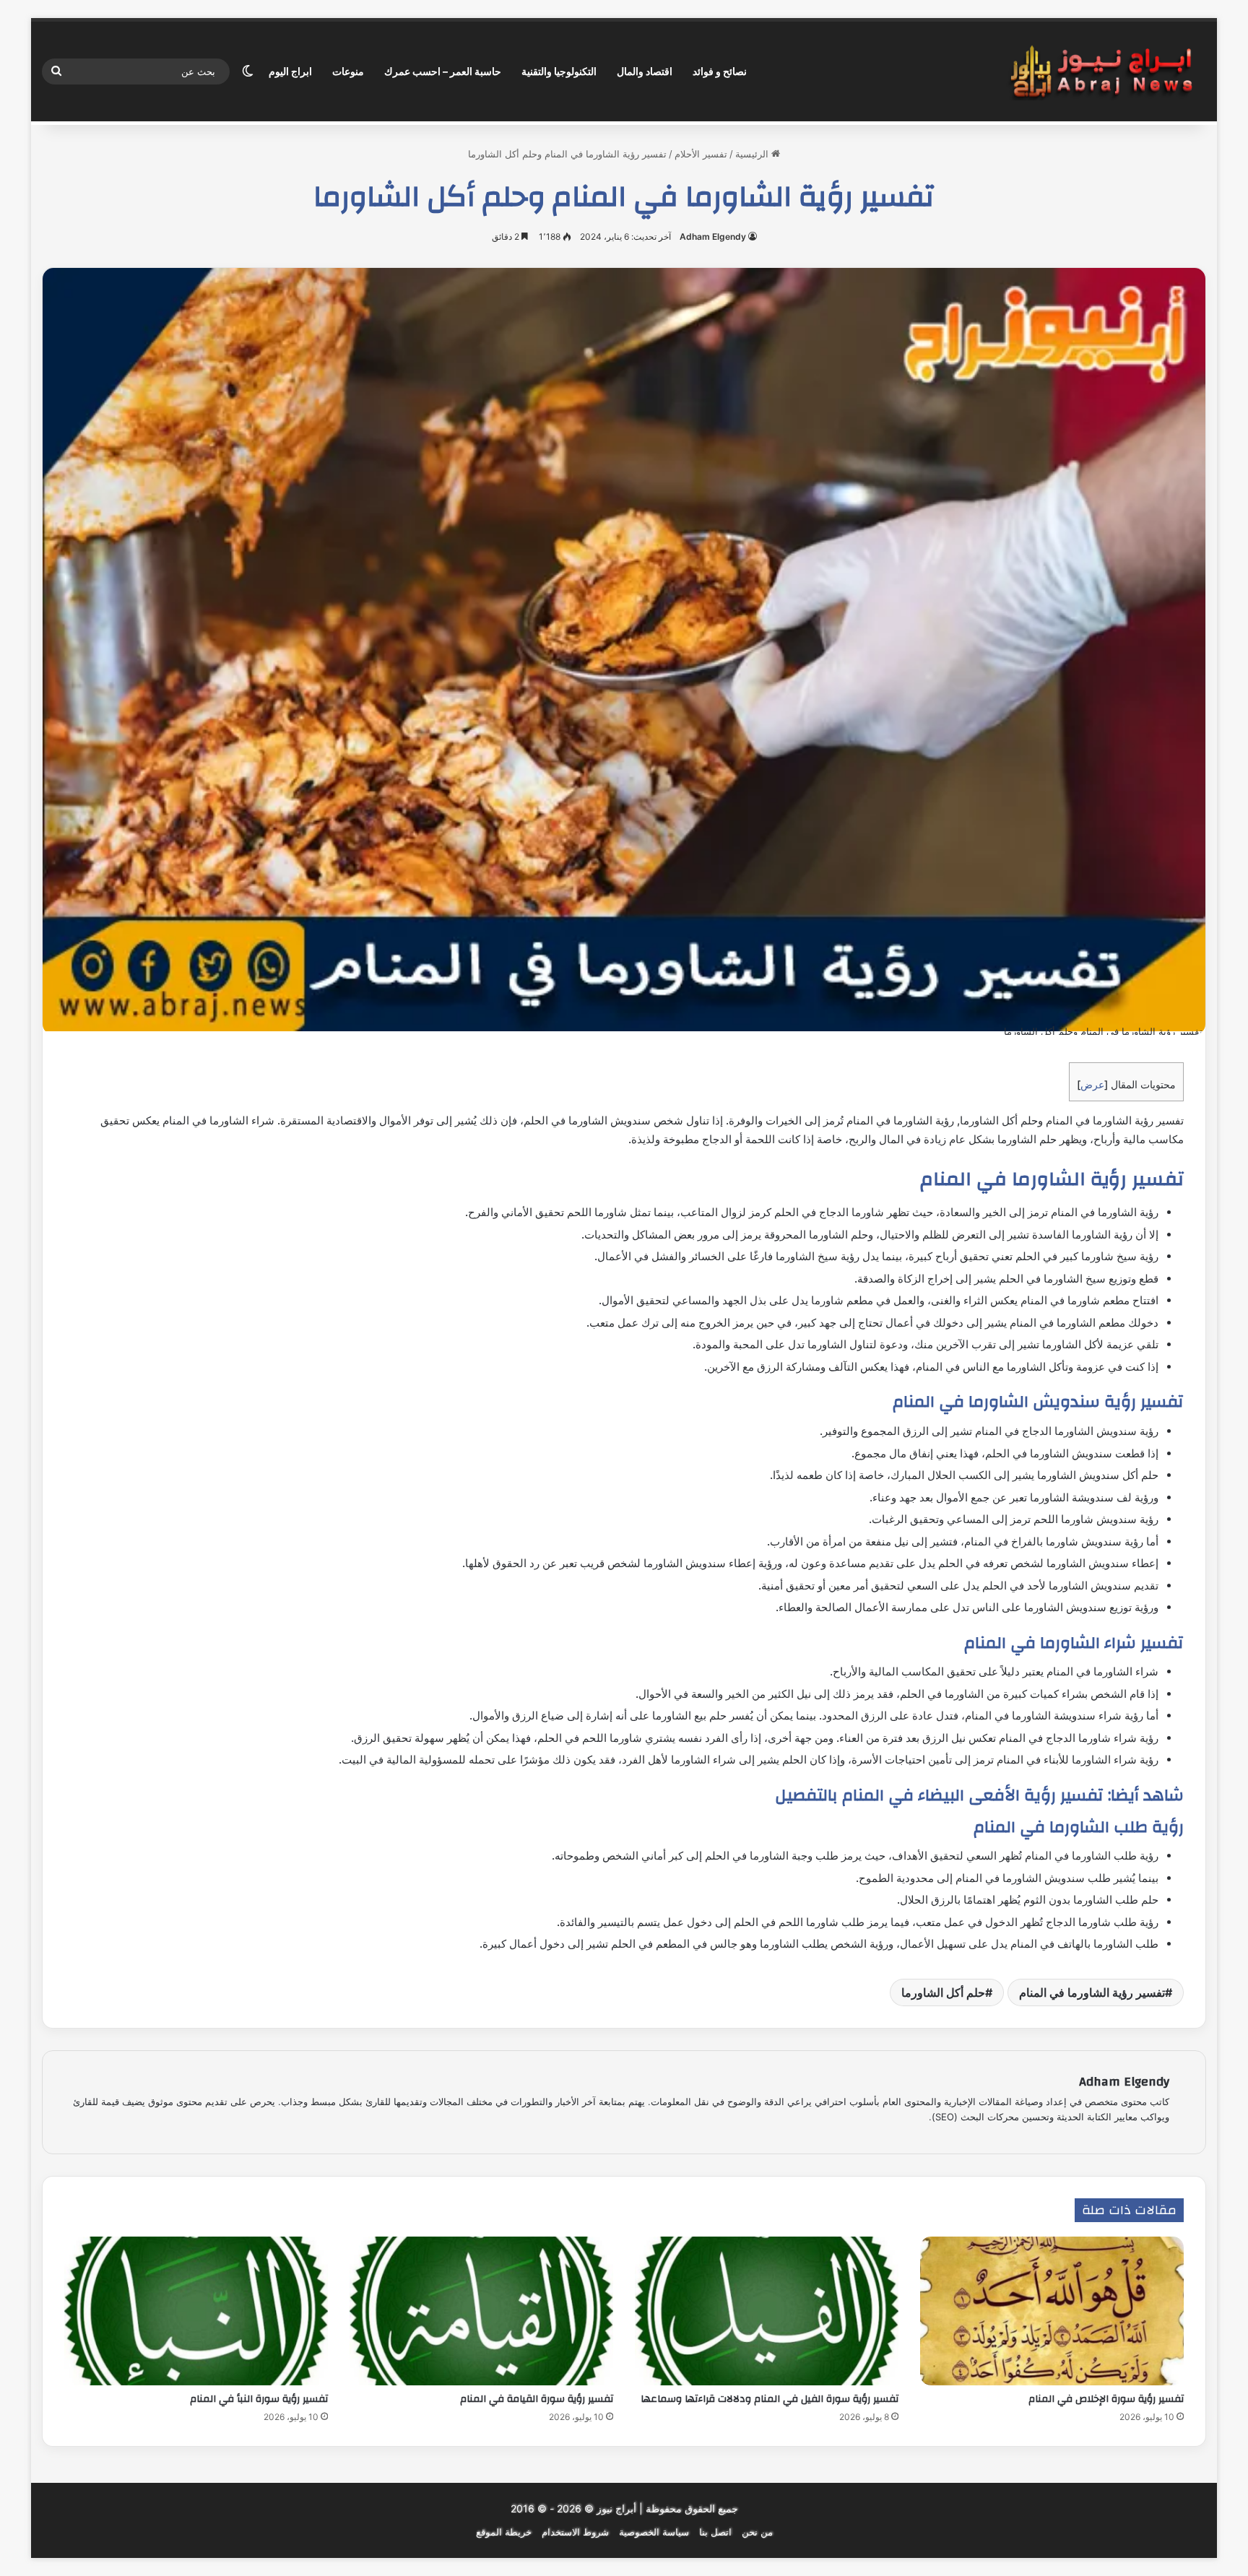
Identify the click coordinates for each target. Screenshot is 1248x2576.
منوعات (348, 71)
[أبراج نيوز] (1101, 72)
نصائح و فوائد (720, 71)
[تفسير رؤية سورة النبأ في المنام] (196, 2311)
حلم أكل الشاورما (943, 1992)
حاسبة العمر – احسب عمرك (443, 71)
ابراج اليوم (290, 71)
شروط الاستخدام (575, 2532)
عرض (1092, 1084)
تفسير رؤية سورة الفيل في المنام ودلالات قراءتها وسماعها (770, 2399)
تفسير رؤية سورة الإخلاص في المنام (1105, 2399)
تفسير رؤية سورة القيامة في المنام (537, 2399)
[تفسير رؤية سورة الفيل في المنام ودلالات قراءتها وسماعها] (767, 2311)
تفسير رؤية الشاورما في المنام (1092, 1992)
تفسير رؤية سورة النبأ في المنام (259, 2399)
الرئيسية (753, 154)
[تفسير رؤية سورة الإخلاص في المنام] (1052, 2311)
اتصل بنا (715, 2532)
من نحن (757, 2532)
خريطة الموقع (504, 2532)
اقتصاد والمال (645, 71)
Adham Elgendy (713, 237)
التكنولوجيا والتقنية (559, 71)
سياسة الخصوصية (654, 2532)
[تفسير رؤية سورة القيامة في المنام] (481, 2311)
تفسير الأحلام (701, 154)
